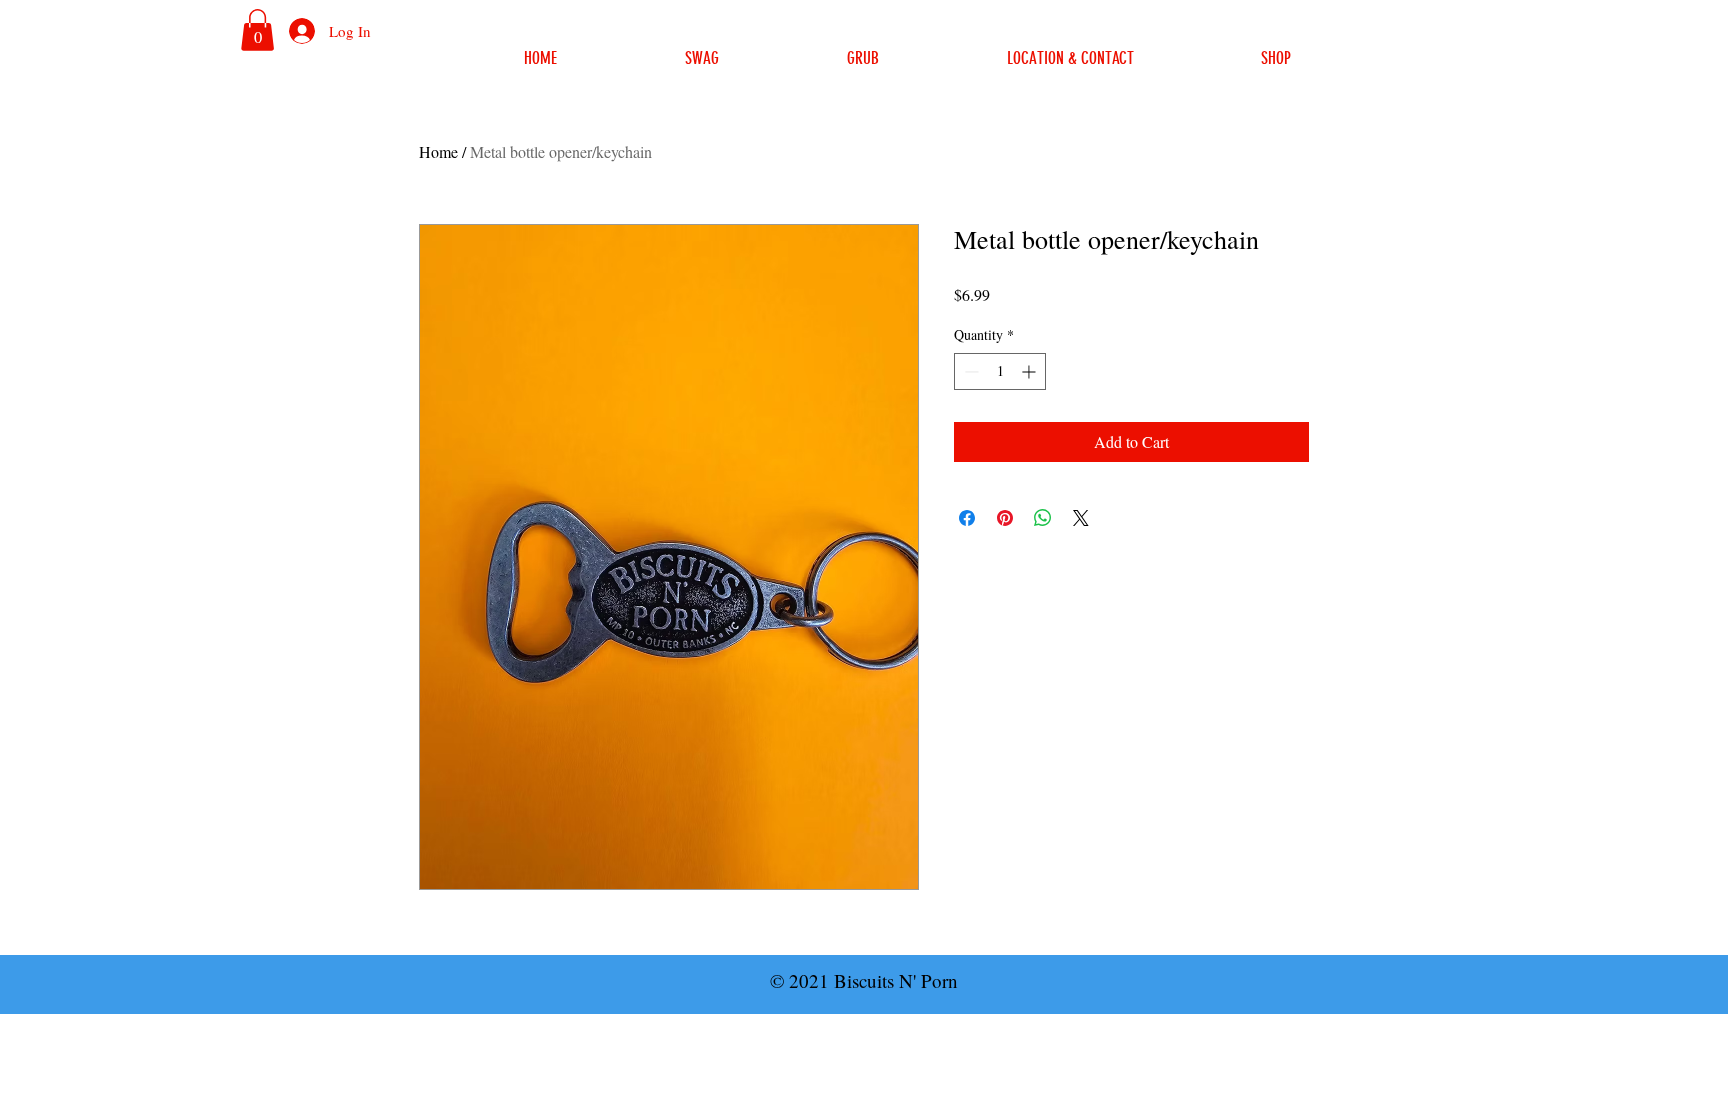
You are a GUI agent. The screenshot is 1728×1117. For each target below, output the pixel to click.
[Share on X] (1081, 518)
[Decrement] (969, 371)
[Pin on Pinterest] (1005, 518)
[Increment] (1030, 371)
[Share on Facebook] (967, 518)
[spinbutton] (1000, 371)
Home (438, 151)
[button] (257, 30)
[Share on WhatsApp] (1043, 518)
